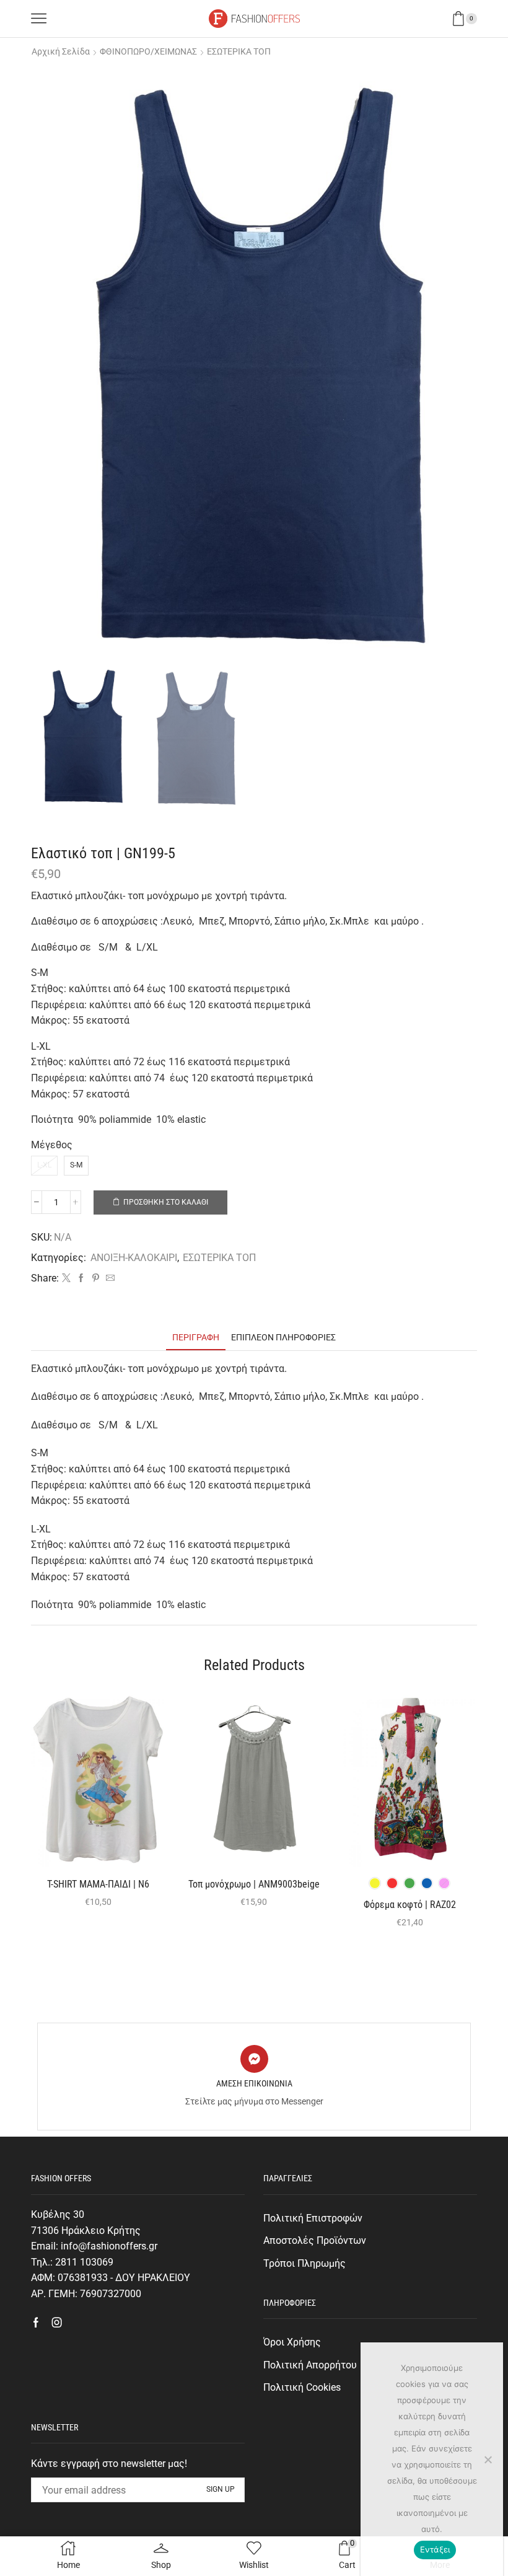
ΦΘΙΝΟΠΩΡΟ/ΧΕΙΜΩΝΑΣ (148, 51)
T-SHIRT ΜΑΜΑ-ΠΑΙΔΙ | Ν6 (98, 1884)
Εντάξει (435, 2549)
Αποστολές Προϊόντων (315, 2240)
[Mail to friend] (109, 1278)
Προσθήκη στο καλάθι (166, 1202)
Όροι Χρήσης (292, 2342)
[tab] (196, 1338)
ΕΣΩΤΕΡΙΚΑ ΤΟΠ (239, 51)
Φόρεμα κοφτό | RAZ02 (410, 1905)
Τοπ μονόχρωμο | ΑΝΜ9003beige (254, 1884)
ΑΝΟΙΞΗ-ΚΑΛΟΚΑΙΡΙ (134, 1258)
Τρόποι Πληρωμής (304, 2263)
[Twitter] (66, 1278)
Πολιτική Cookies (302, 2387)
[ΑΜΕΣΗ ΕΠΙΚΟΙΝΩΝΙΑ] (254, 2059)
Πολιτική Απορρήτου (310, 2365)
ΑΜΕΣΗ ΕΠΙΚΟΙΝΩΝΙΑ (254, 2083)
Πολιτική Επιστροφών (313, 2218)
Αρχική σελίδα (61, 51)
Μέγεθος (52, 1145)
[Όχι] (488, 2460)
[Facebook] (81, 1278)
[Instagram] (57, 2323)
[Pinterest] (96, 1278)
